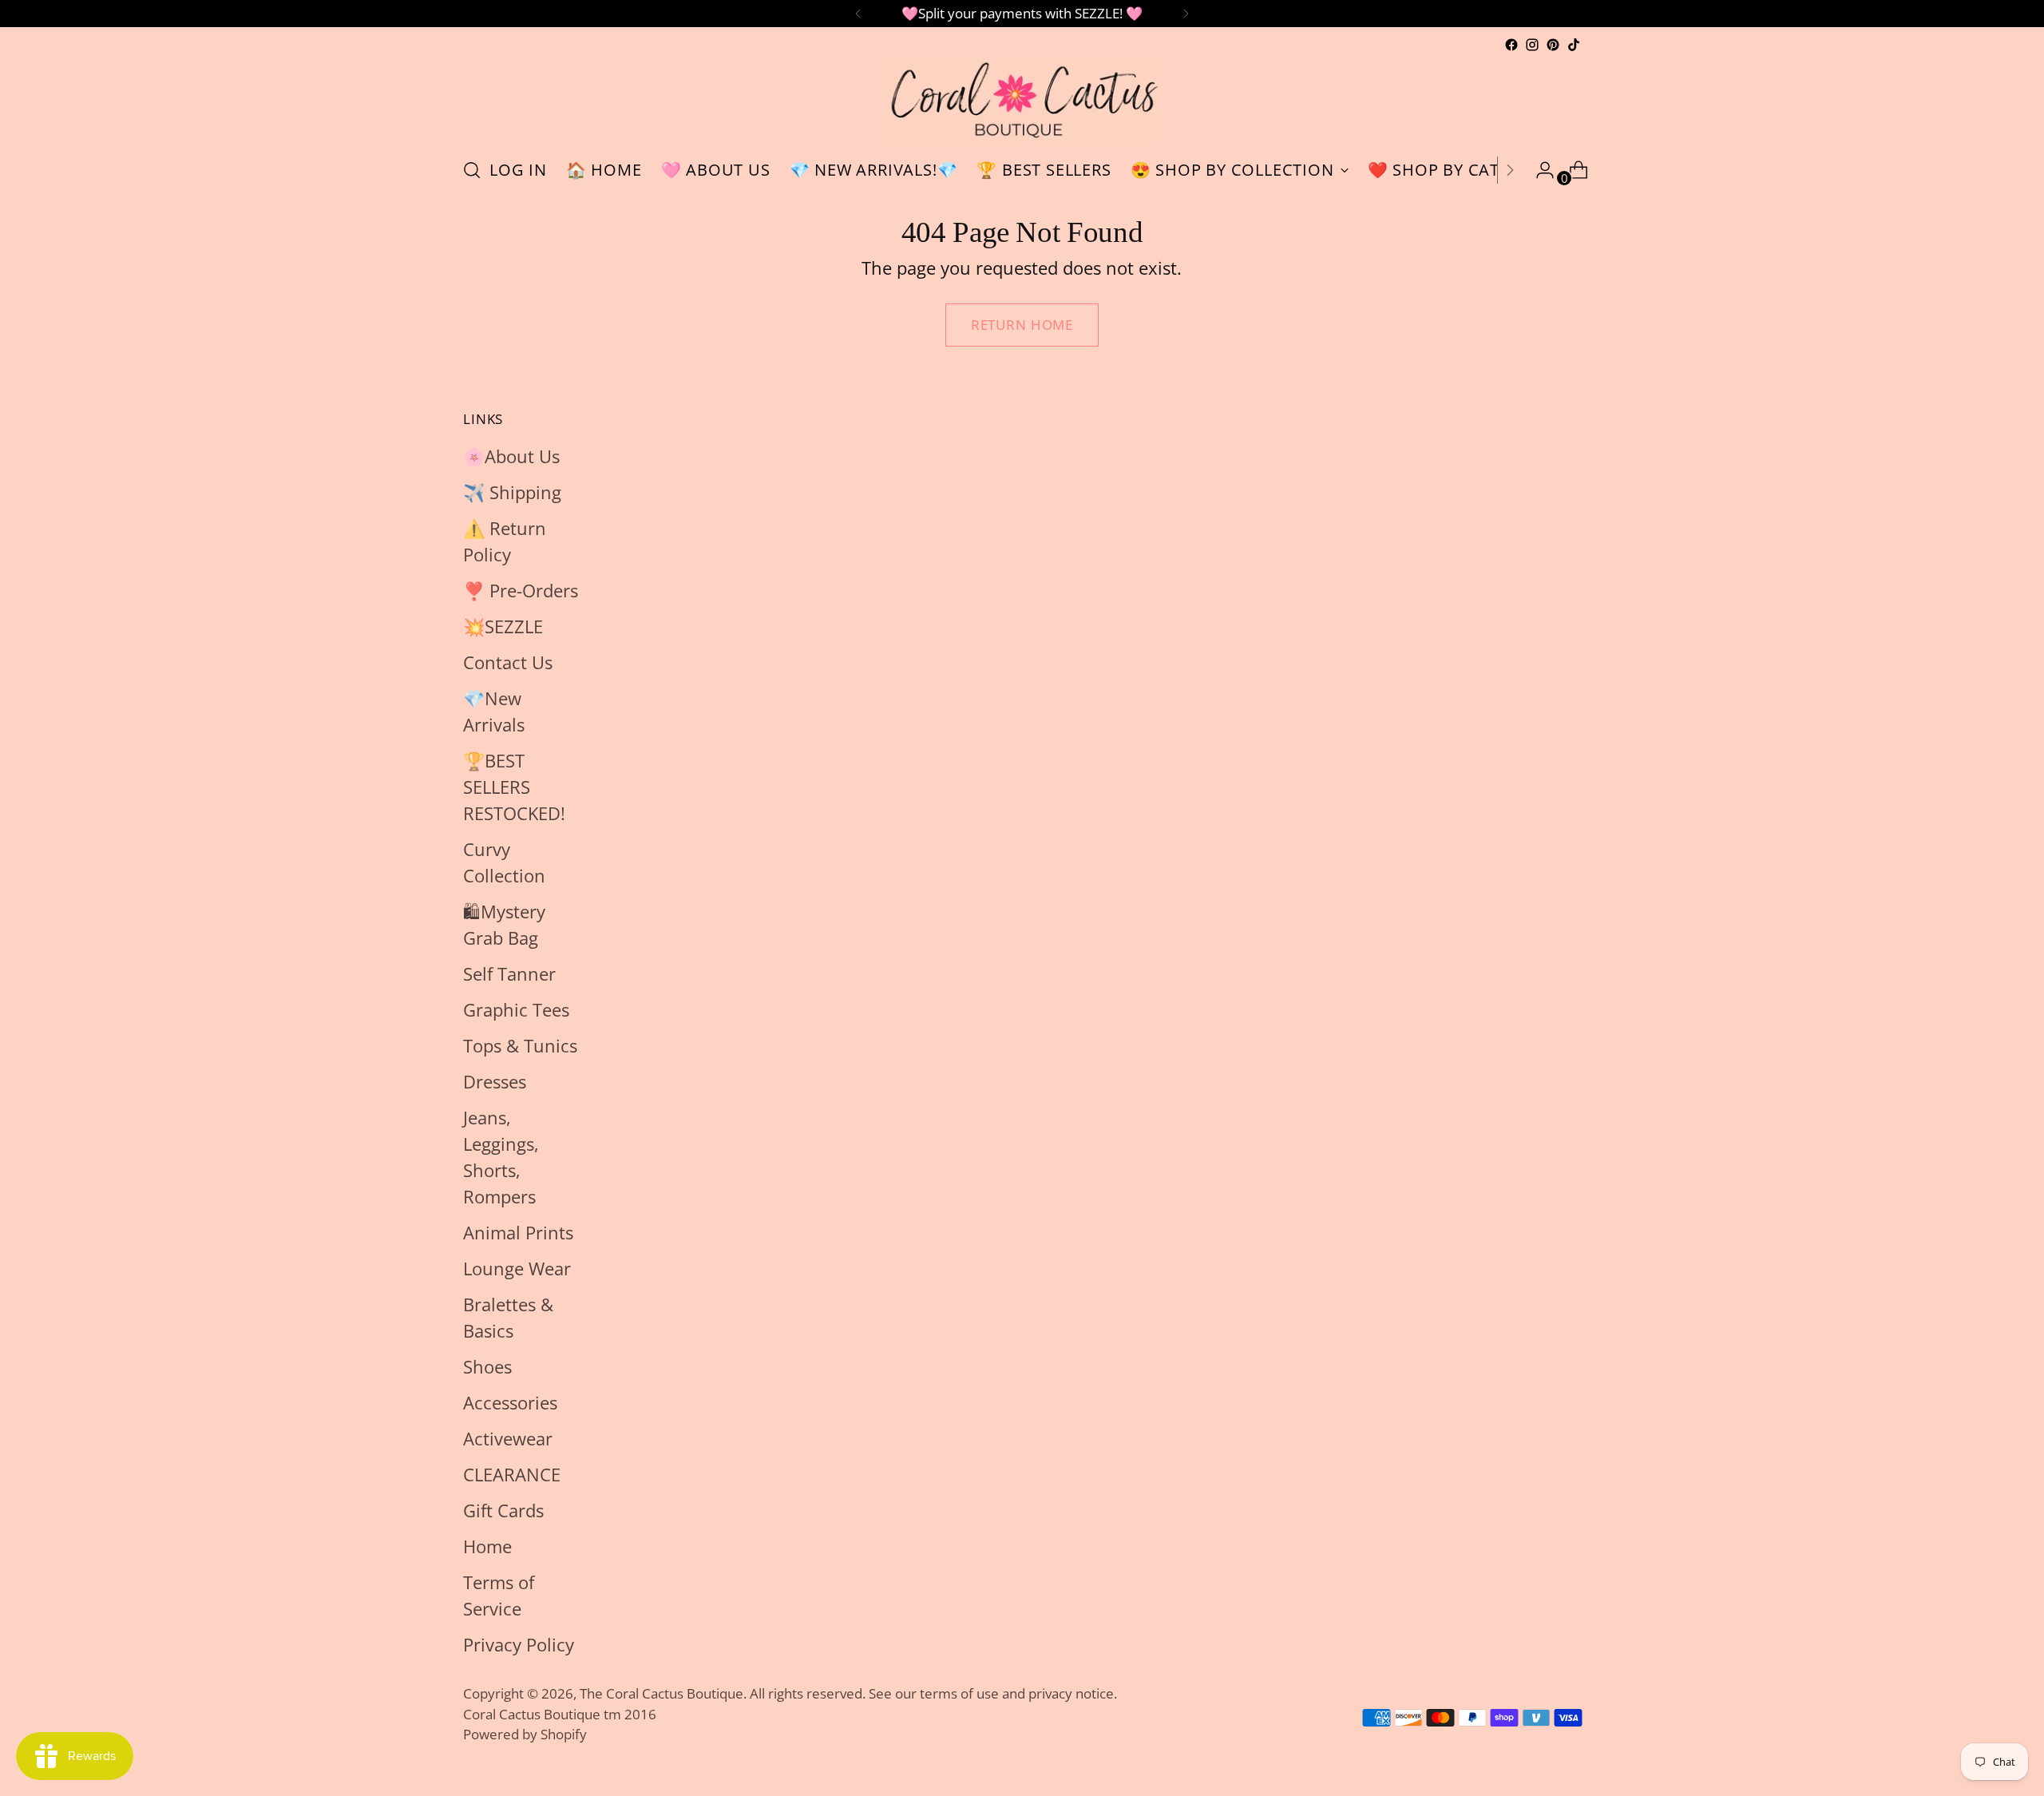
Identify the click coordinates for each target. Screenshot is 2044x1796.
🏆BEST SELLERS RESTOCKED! (514, 787)
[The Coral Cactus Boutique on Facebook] (1511, 45)
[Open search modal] (472, 170)
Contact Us (508, 662)
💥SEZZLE (503, 626)
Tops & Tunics (520, 1045)
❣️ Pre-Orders (521, 590)
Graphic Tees (516, 1009)
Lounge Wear (517, 1268)
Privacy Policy (519, 1644)
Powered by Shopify (525, 1734)
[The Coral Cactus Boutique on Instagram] (1532, 45)
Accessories (510, 1402)
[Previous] (858, 14)
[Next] (1186, 14)
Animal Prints (518, 1232)
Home (487, 1546)
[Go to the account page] (1539, 170)
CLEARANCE (512, 1474)
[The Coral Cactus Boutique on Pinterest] (1553, 45)
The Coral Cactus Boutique (662, 1693)
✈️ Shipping (512, 492)
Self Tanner (509, 973)
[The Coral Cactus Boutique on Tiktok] (1574, 45)
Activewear (508, 1438)
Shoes (487, 1366)
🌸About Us (511, 456)
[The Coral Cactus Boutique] (1022, 99)
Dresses (495, 1081)
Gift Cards (503, 1510)
